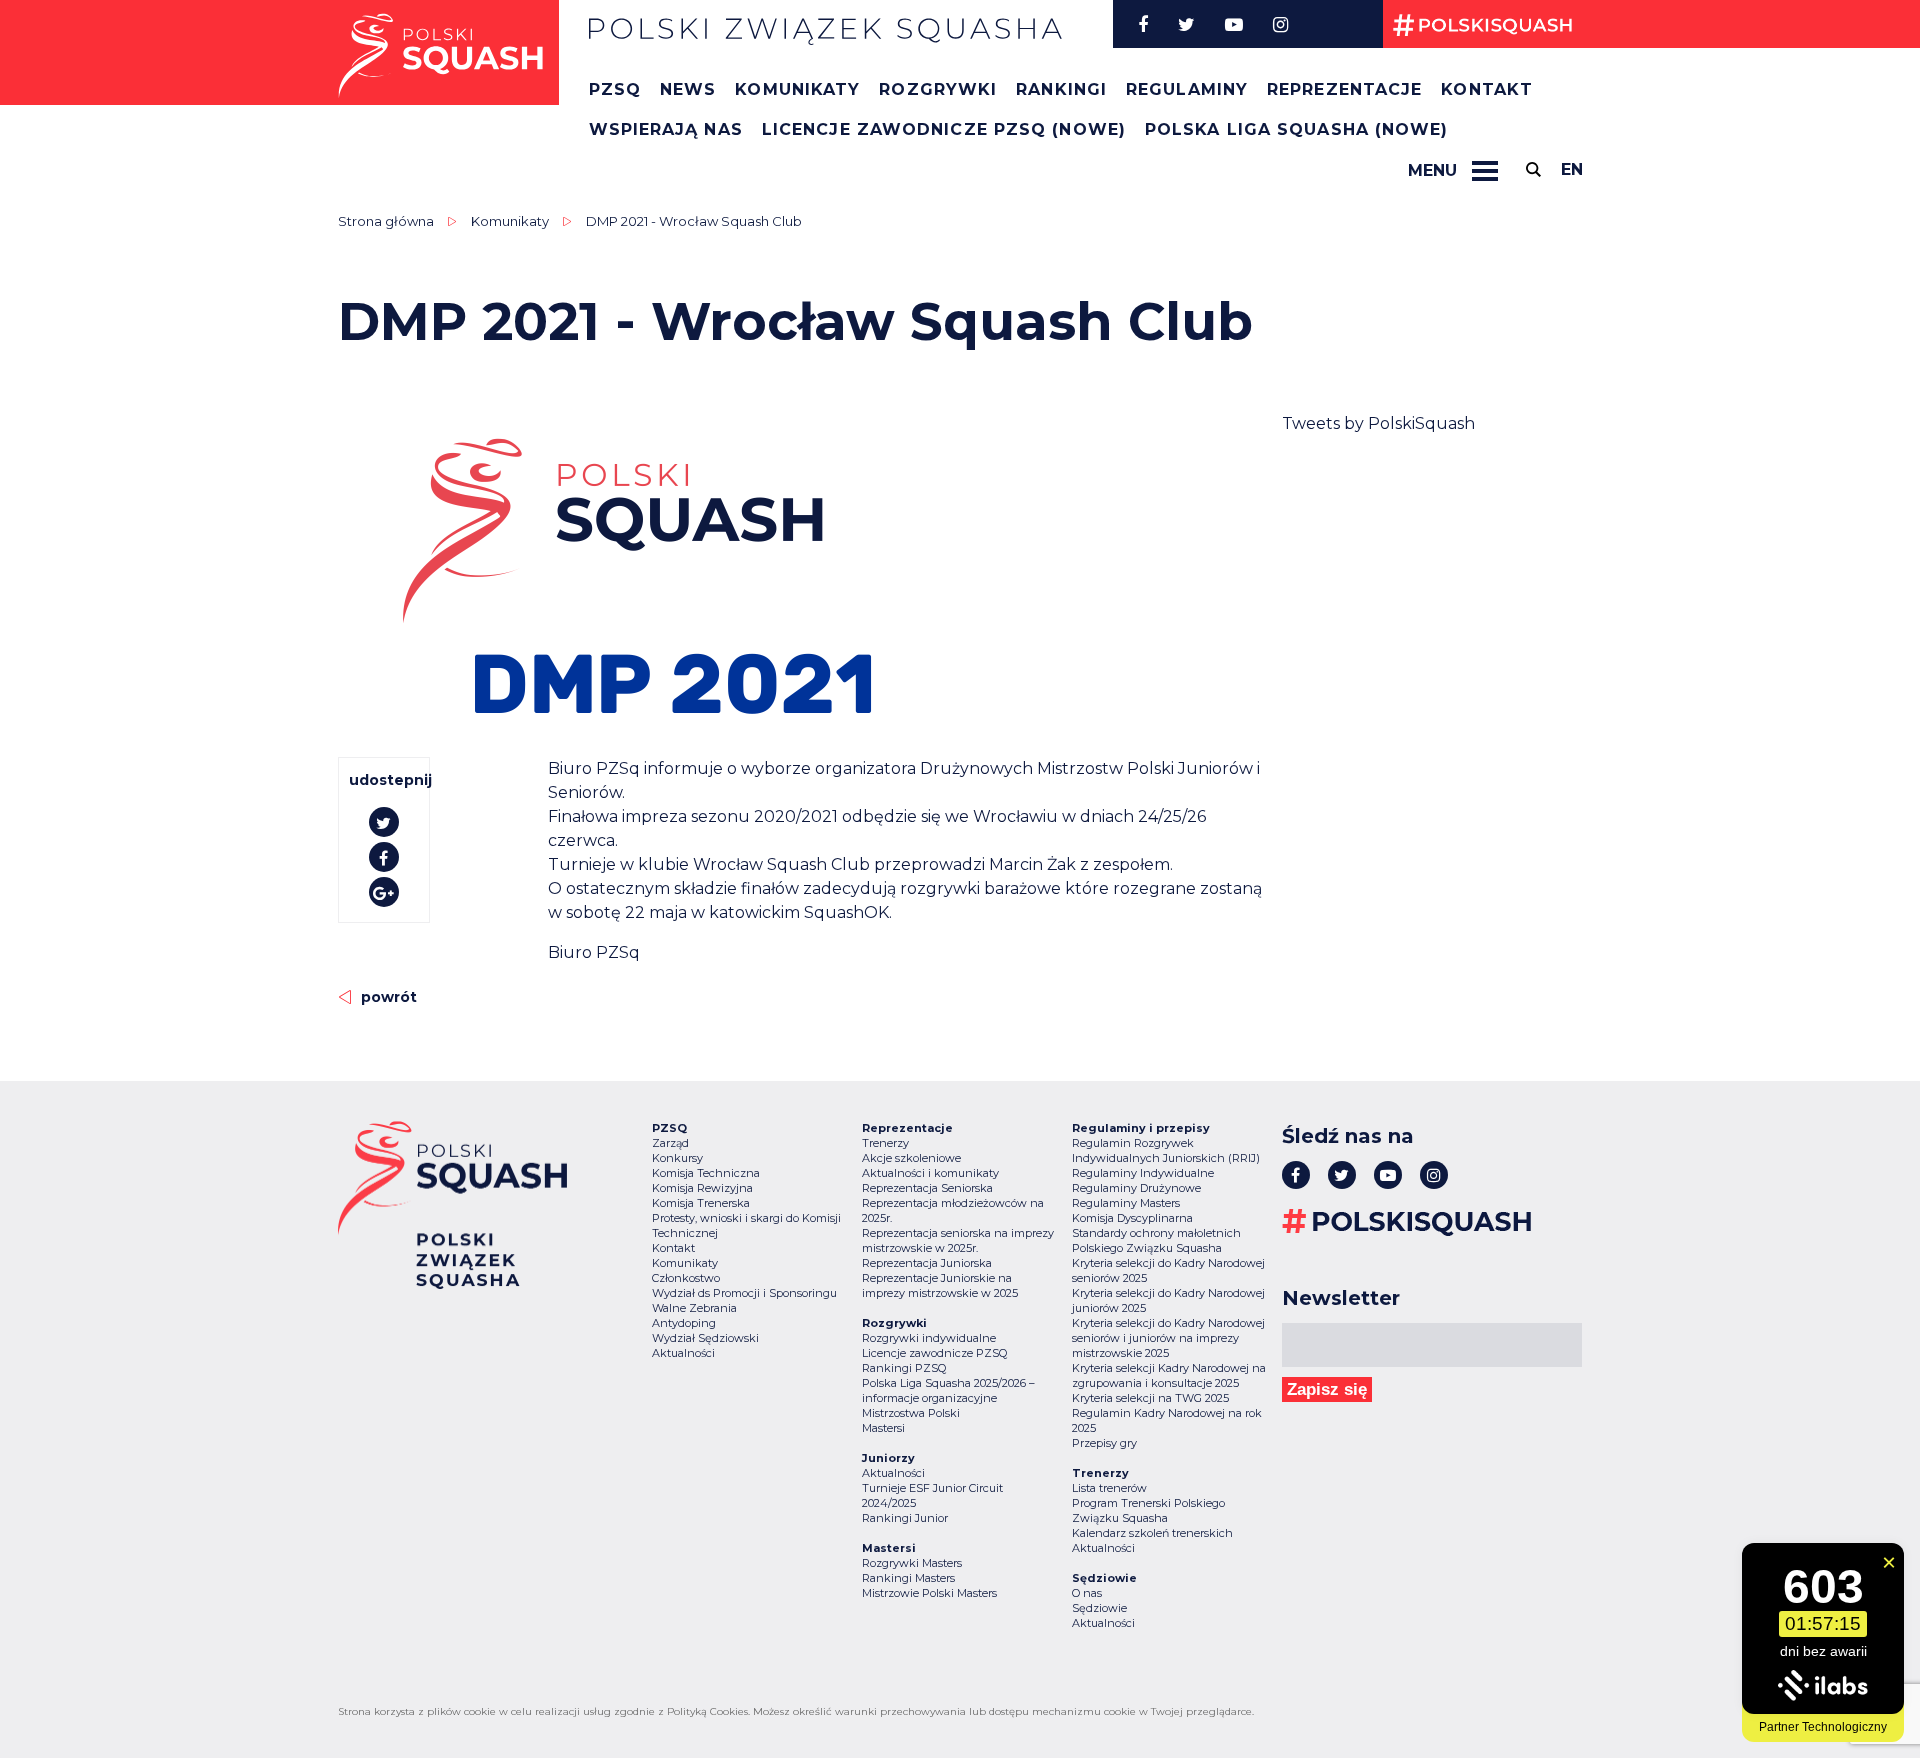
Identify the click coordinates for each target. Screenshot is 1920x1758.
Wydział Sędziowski (705, 1338)
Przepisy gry (1104, 1443)
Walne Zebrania (694, 1308)
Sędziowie (1099, 1608)
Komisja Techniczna (706, 1173)
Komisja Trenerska (701, 1203)
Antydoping (684, 1323)
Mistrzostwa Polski (911, 1413)
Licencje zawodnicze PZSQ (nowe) (944, 129)
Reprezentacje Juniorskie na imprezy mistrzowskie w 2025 (940, 1285)
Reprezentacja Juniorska (927, 1263)
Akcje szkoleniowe (911, 1158)
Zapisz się (1327, 1389)
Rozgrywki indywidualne (929, 1338)
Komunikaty (797, 89)
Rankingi (1061, 89)
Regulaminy (1187, 89)
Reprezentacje (1344, 89)
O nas (1087, 1593)
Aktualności (683, 1353)
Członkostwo (686, 1278)
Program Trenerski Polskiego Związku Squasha (1148, 1510)
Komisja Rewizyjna (702, 1188)
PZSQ (615, 89)
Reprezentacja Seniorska (927, 1188)
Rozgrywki (938, 89)
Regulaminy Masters (1126, 1203)
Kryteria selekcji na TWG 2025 (1150, 1398)
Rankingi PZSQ (904, 1368)
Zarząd (670, 1143)
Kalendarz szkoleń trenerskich (1152, 1533)
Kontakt (1487, 89)
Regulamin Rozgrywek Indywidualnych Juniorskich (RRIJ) (1166, 1150)
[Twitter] (1186, 24)
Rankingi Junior (905, 1518)
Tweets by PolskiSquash (1378, 423)
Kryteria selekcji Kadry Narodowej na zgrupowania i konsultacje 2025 (1169, 1375)
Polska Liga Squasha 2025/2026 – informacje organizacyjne (948, 1390)
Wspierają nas (666, 129)
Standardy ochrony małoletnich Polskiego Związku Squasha (1156, 1240)
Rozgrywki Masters (912, 1563)
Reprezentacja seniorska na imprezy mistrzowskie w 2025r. (958, 1240)
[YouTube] (1234, 24)
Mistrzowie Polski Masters (929, 1593)
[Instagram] (1280, 24)
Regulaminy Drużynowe (1136, 1188)
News (688, 89)
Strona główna (386, 221)
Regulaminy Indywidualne (1143, 1173)
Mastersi (883, 1428)
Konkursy (677, 1158)
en (1572, 169)
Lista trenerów (1109, 1488)
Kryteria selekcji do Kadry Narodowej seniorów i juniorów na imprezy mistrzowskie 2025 (1168, 1338)
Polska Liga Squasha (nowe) (1297, 129)
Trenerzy (885, 1143)
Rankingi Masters (908, 1578)
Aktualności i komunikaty (930, 1173)
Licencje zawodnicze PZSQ (934, 1353)
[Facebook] (1143, 24)
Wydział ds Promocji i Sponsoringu (744, 1293)
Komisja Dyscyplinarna (1132, 1218)
